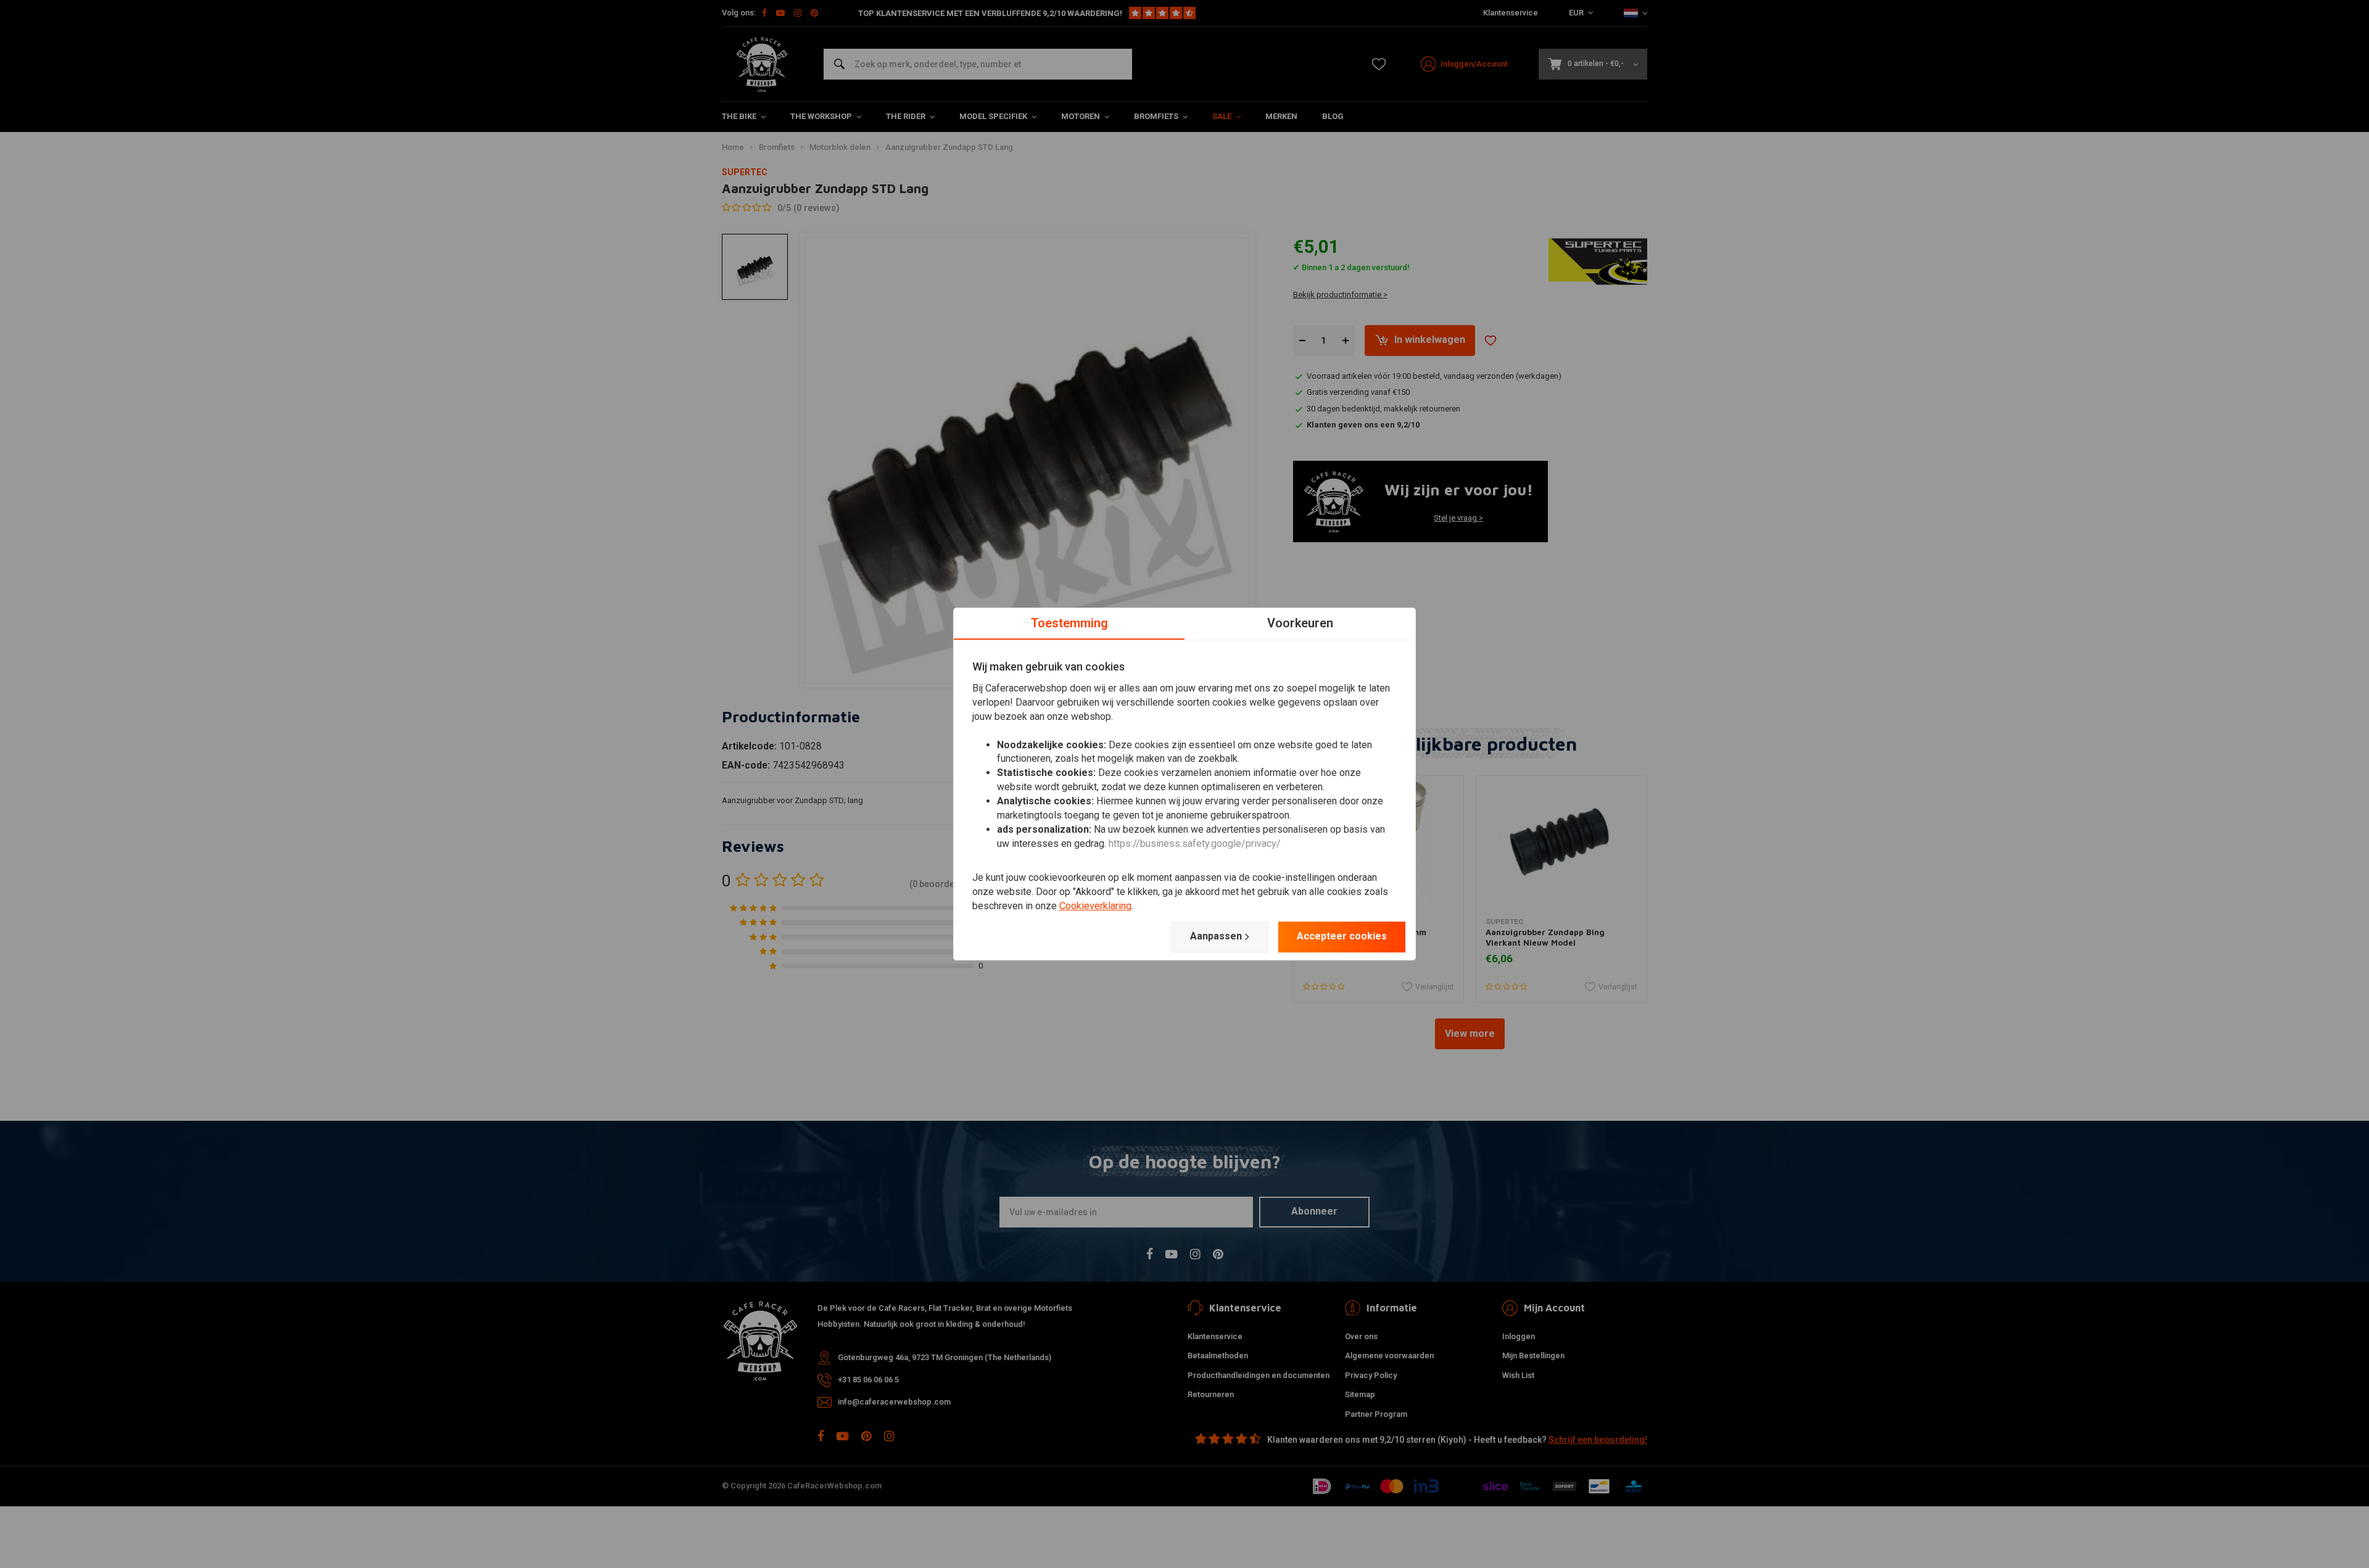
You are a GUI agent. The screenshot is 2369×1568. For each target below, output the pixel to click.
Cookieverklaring (1095, 906)
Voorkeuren (1300, 623)
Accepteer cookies (1342, 936)
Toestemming (1069, 623)
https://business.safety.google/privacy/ (1195, 844)
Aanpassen (1216, 936)
